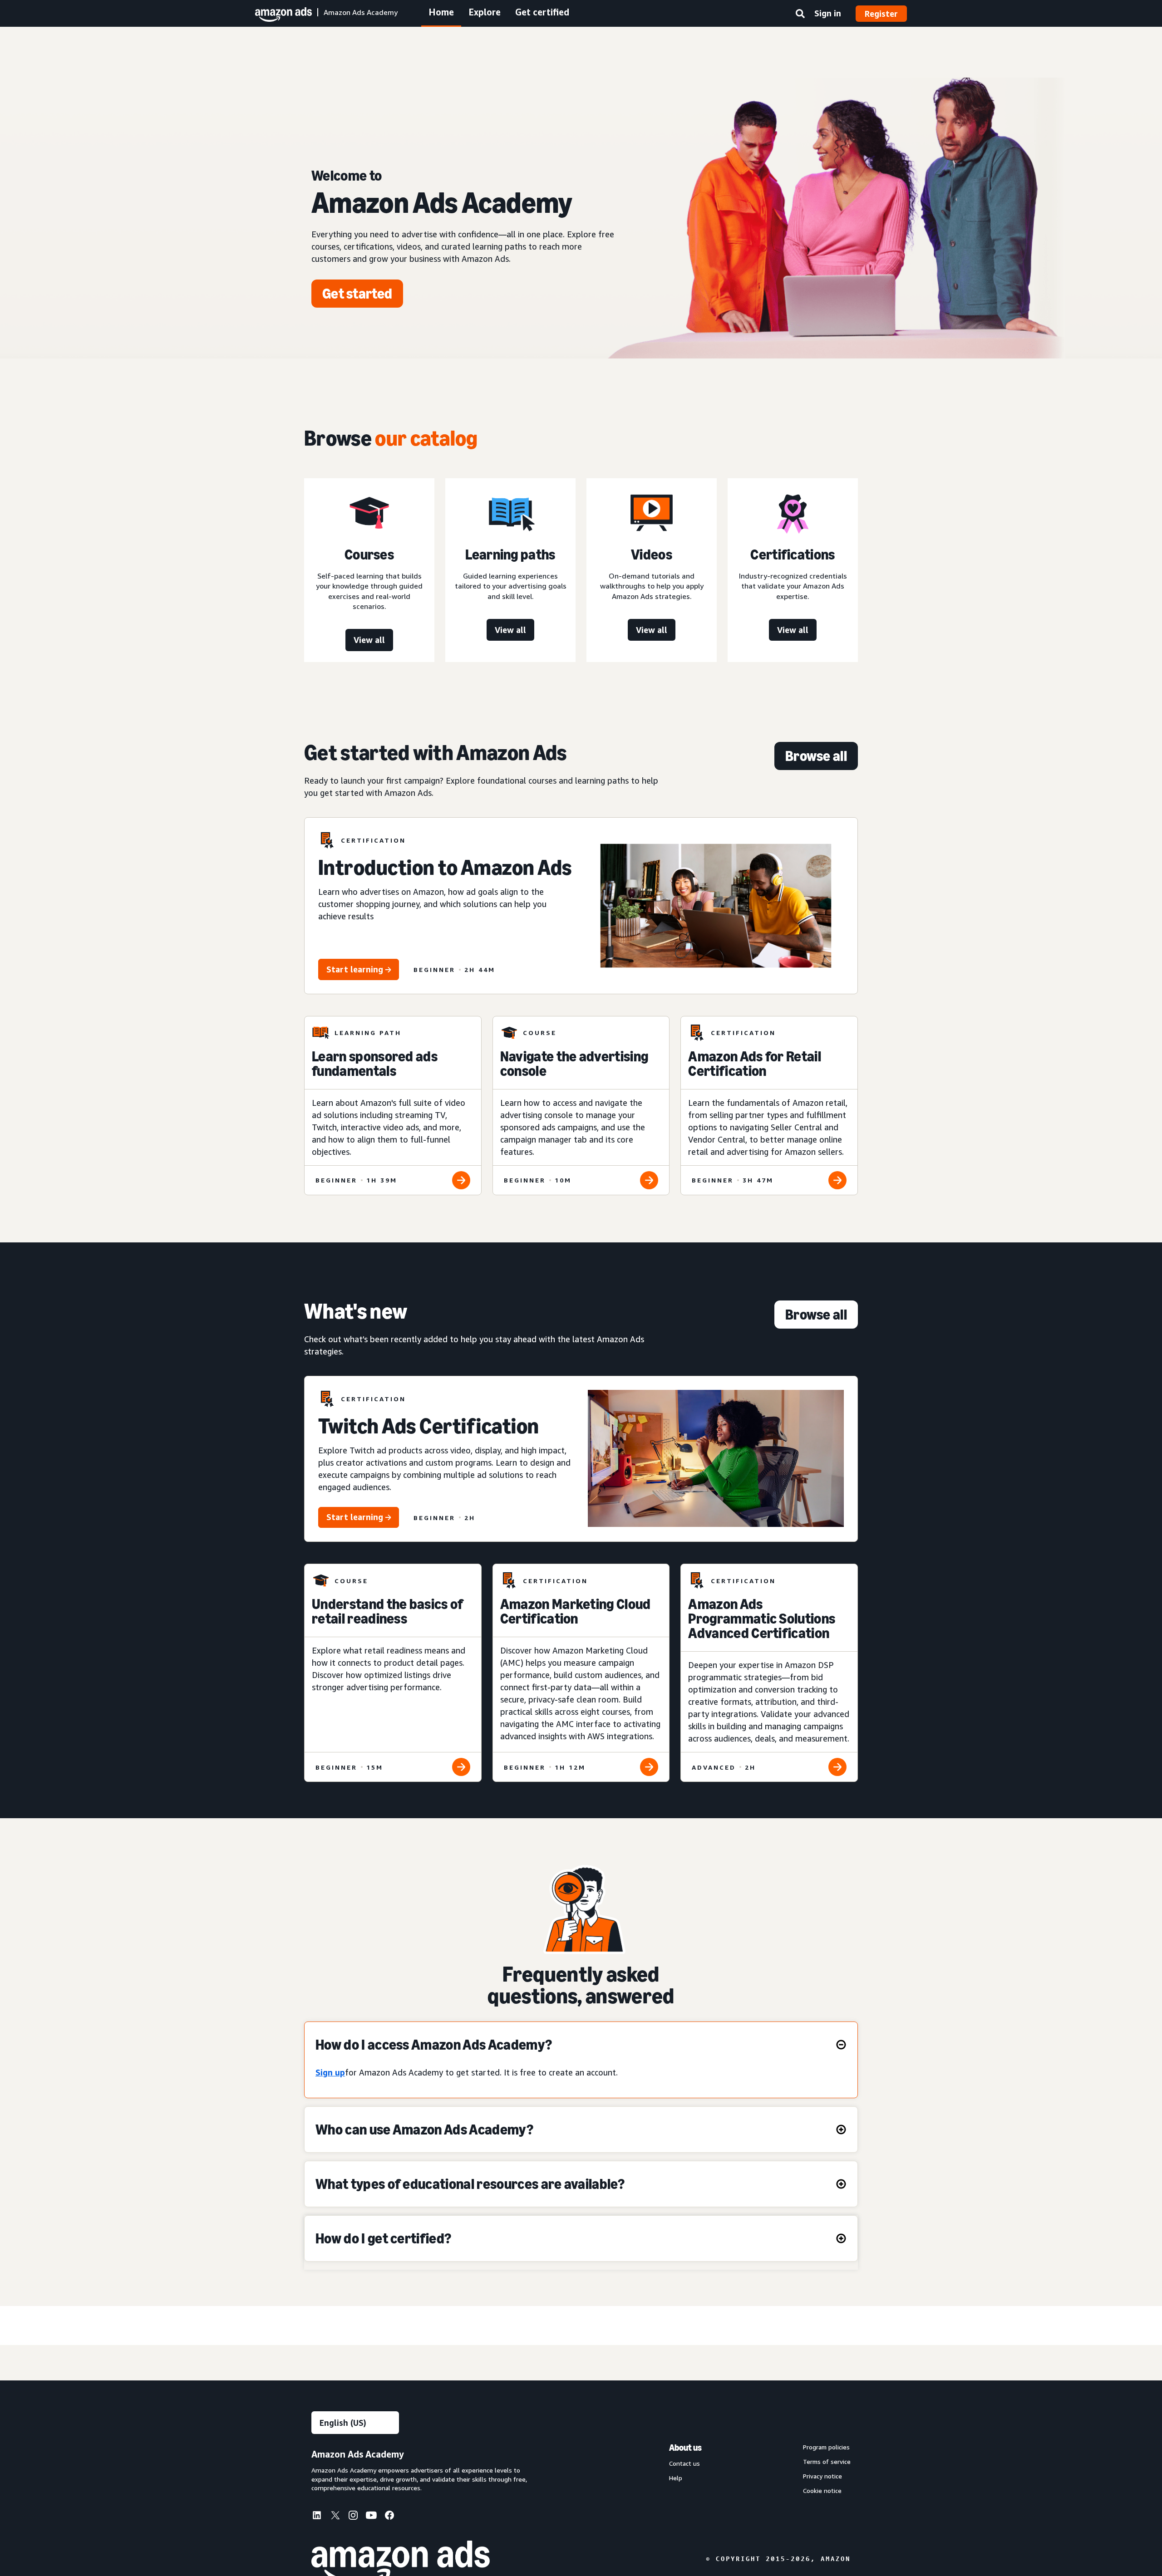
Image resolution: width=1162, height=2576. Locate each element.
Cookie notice (822, 2491)
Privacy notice (822, 2476)
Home (441, 12)
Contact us (684, 2463)
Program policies (826, 2447)
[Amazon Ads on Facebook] (389, 2517)
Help (676, 2478)
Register (881, 14)
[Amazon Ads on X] (335, 2517)
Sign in (828, 13)
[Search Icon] (800, 15)
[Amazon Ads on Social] (371, 2517)
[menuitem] (320, 2517)
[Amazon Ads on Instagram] (353, 2517)
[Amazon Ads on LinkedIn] (317, 2517)
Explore (485, 12)
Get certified (542, 12)
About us (685, 2448)
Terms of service (827, 2462)
